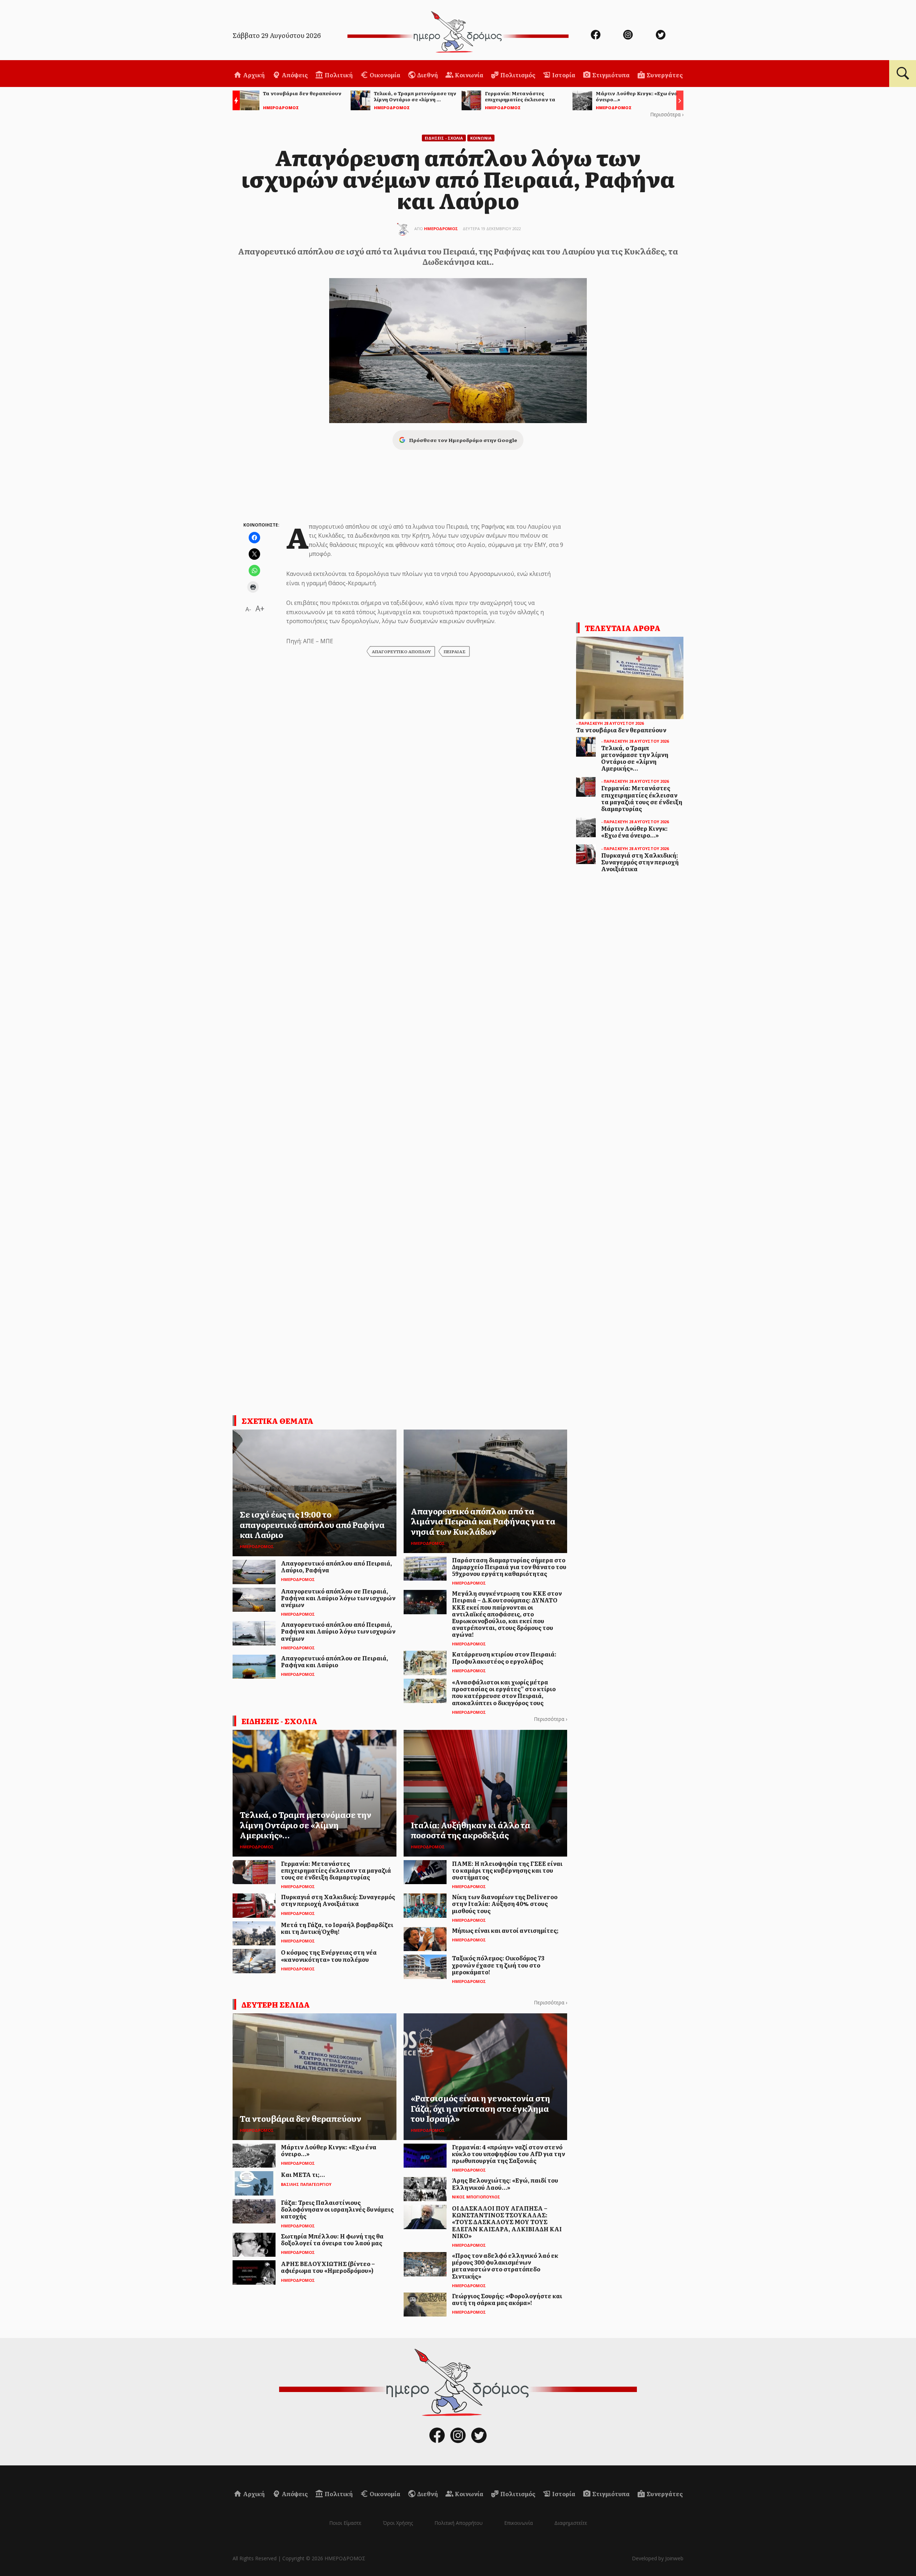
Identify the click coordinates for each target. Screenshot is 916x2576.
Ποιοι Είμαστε (345, 2523)
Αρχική (253, 75)
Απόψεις (294, 75)
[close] (858, 29)
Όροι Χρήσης (398, 2523)
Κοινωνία (469, 75)
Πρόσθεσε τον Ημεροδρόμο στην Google (463, 440)
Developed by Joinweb (658, 2558)
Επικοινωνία (518, 2523)
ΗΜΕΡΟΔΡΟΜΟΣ (441, 229)
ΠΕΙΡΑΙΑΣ (455, 651)
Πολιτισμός (517, 75)
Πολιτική (338, 75)
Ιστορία (563, 75)
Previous (234, 101)
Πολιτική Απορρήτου (459, 2523)
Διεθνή (427, 75)
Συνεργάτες (664, 75)
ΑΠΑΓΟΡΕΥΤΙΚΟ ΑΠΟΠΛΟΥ (401, 651)
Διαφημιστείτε (571, 2523)
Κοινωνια (481, 138)
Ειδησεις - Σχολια (444, 138)
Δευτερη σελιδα (276, 2004)
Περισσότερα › (667, 114)
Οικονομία (384, 75)
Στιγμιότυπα (610, 75)
